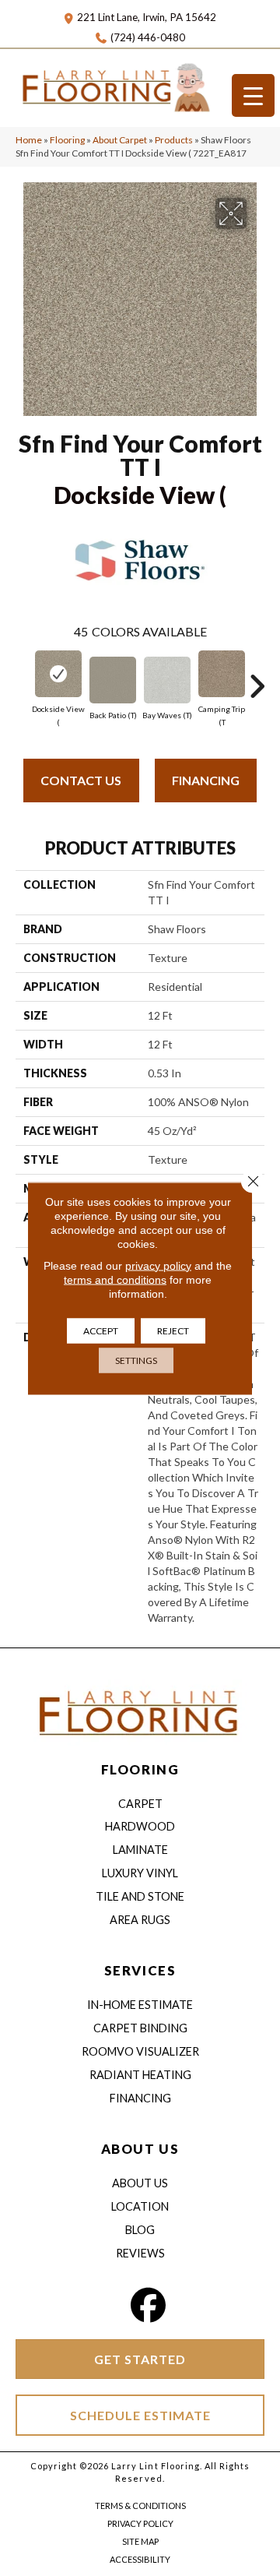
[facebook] (149, 2305)
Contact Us (81, 780)
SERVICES (140, 1970)
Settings (136, 1360)
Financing (206, 780)
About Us (140, 2183)
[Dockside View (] (58, 674)
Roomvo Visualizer (140, 2051)
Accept (101, 1330)
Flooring (67, 140)
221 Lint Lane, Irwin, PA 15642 (147, 17)
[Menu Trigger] (253, 95)
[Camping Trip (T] (222, 674)
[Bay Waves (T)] (167, 680)
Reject (173, 1330)
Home (29, 140)
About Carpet (120, 140)
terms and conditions (115, 1279)
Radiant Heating (140, 2075)
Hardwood (140, 1826)
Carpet (140, 1804)
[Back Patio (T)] (113, 680)
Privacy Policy (140, 2523)
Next (257, 678)
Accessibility (140, 2559)
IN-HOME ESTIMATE (140, 2005)
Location (140, 2206)
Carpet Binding (140, 2028)
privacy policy (158, 1265)
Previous (23, 678)
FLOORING (140, 1769)
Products (174, 140)
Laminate (140, 1850)
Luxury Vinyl (140, 1873)
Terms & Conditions (140, 2506)
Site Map (140, 2541)
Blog (140, 2230)
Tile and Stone (140, 1896)
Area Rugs (140, 1920)
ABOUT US (140, 2149)
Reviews (140, 2253)
